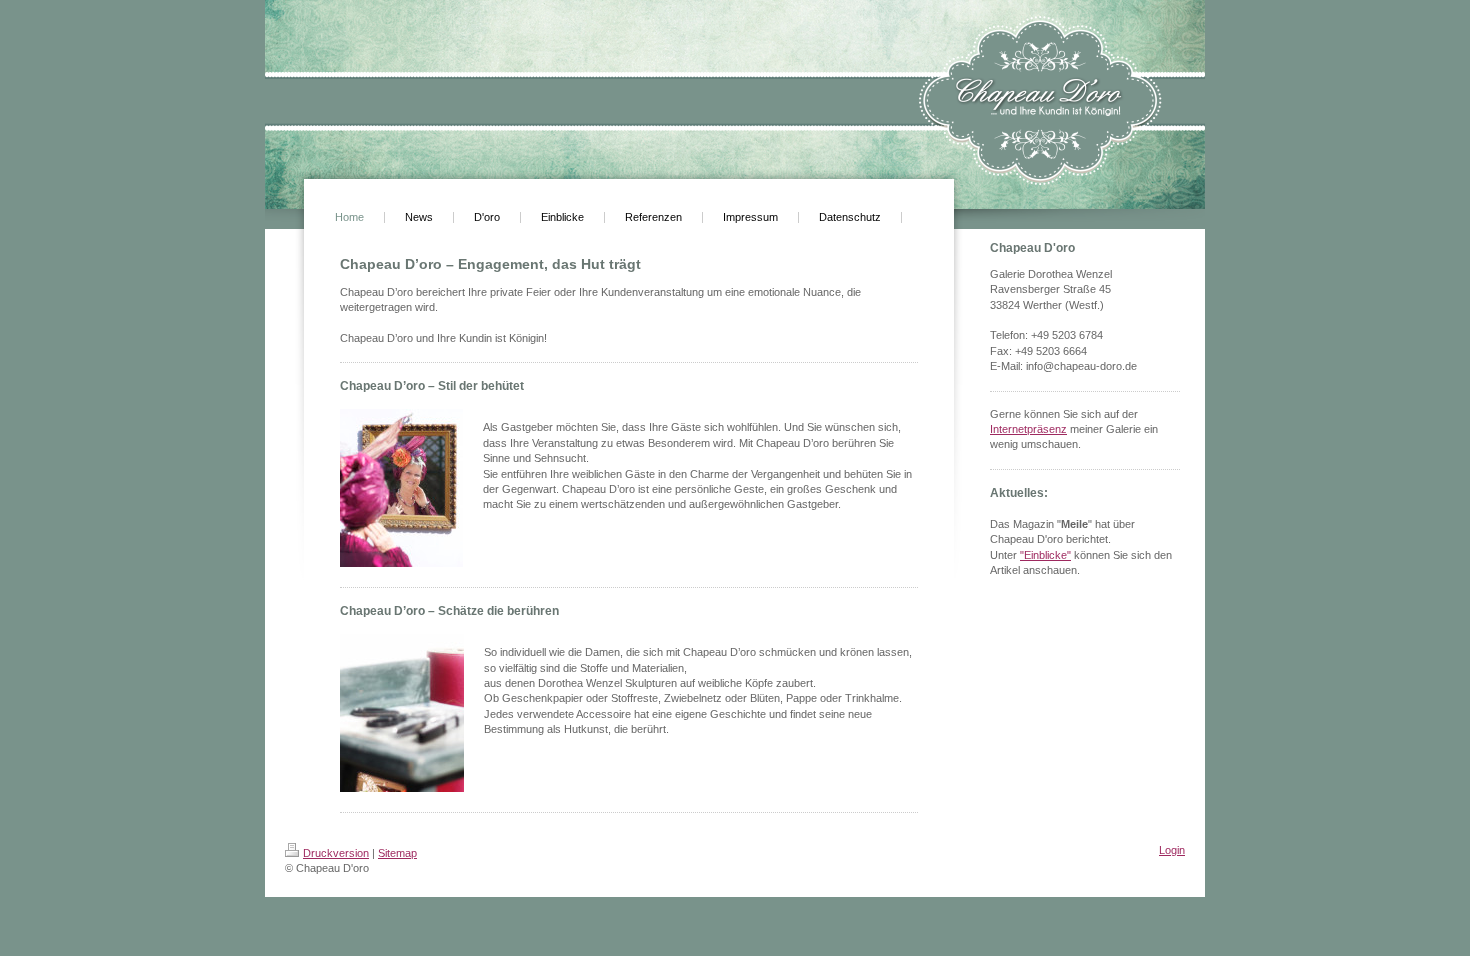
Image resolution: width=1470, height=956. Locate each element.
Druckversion (336, 853)
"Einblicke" (1045, 555)
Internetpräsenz (1028, 429)
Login (1172, 850)
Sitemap (397, 853)
